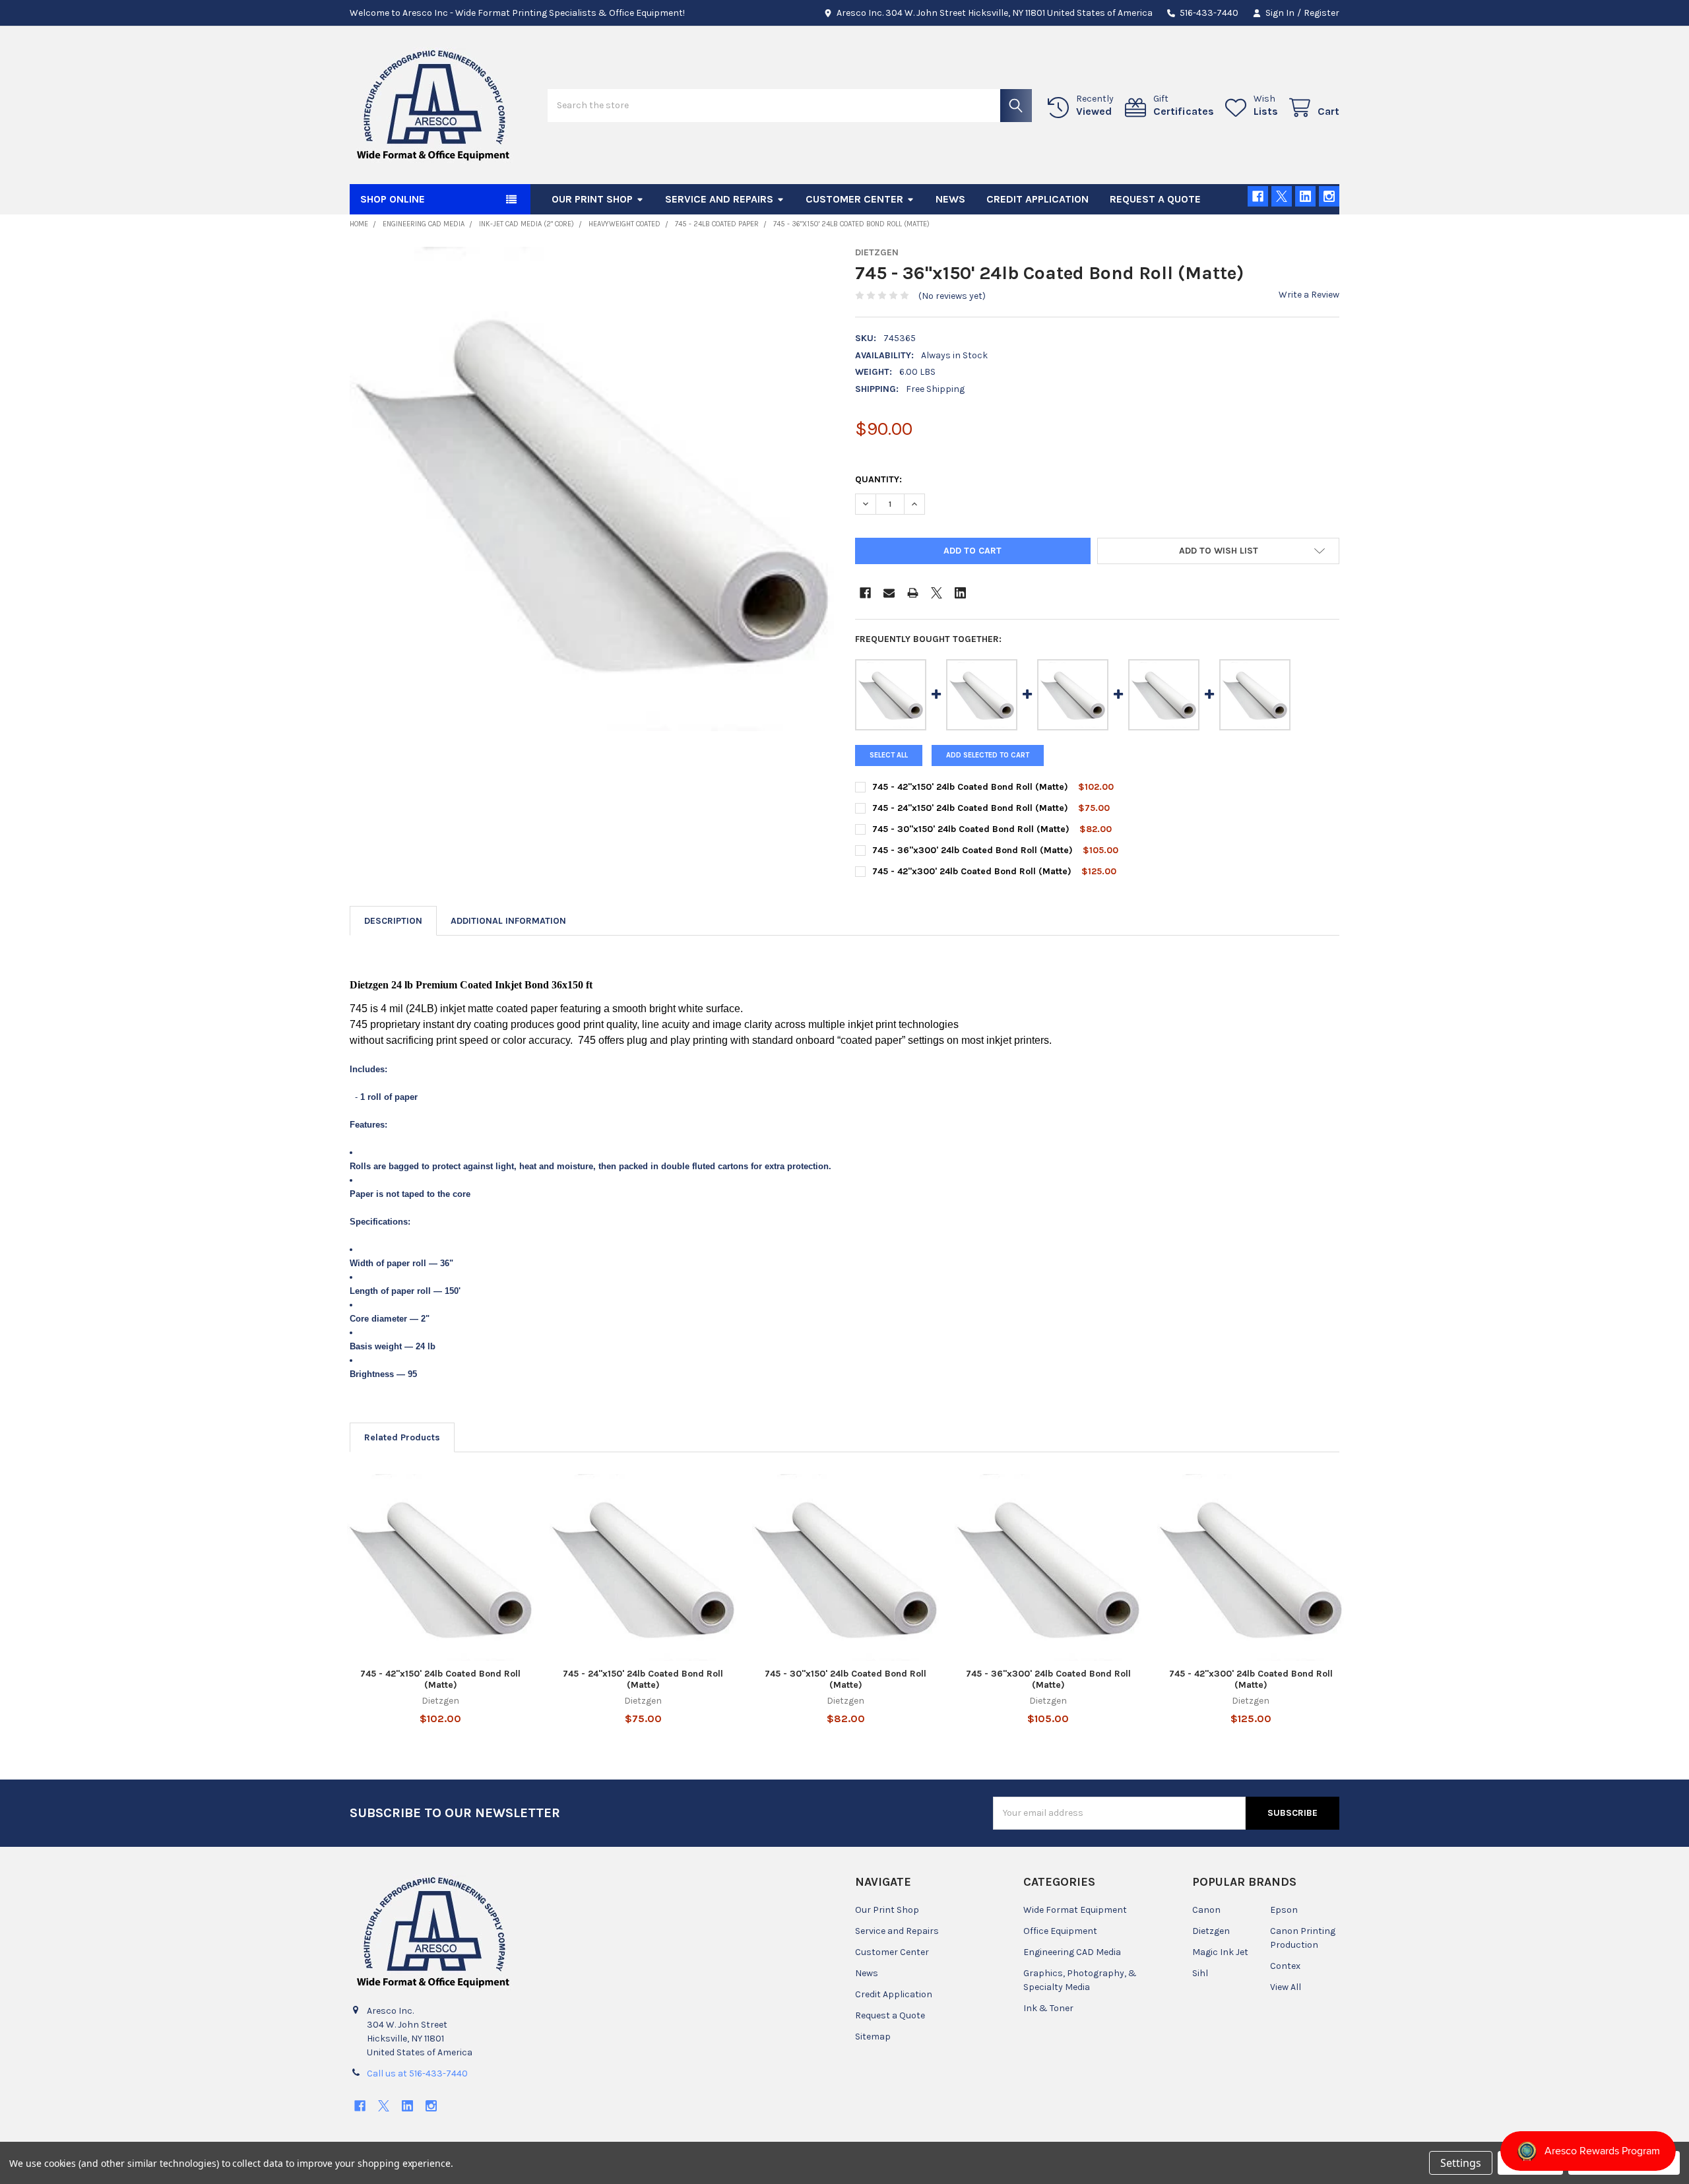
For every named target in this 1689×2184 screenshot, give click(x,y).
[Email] (889, 593)
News (950, 199)
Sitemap (873, 2037)
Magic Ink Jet (1220, 1952)
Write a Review (1309, 295)
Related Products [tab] (402, 1437)
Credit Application (1037, 199)
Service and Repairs (719, 199)
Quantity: (878, 479)
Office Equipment (1060, 1931)
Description (393, 921)
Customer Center (854, 199)
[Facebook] (1258, 196)
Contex (1285, 1966)
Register (1322, 13)
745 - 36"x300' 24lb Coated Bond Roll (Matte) (972, 850)
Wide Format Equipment (1075, 1910)
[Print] (913, 593)
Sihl (1200, 1973)
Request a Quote (1155, 199)
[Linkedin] (1305, 196)
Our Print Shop (592, 199)
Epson (1284, 1910)
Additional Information (508, 921)
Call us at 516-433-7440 (417, 2073)
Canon (1206, 1910)
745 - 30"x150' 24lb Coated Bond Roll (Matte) (971, 829)
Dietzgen (1211, 1931)
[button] (1218, 551)
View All (1286, 1987)
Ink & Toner (1048, 2008)
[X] (1282, 196)
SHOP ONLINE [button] (393, 199)
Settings (1461, 2163)
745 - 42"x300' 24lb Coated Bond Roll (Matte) (972, 871)
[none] (592, 489)
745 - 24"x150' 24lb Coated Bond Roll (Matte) (970, 808)
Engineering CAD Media (1072, 1952)
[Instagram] (1329, 196)
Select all (889, 755)
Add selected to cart (988, 755)
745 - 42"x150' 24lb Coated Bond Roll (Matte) (970, 787)
